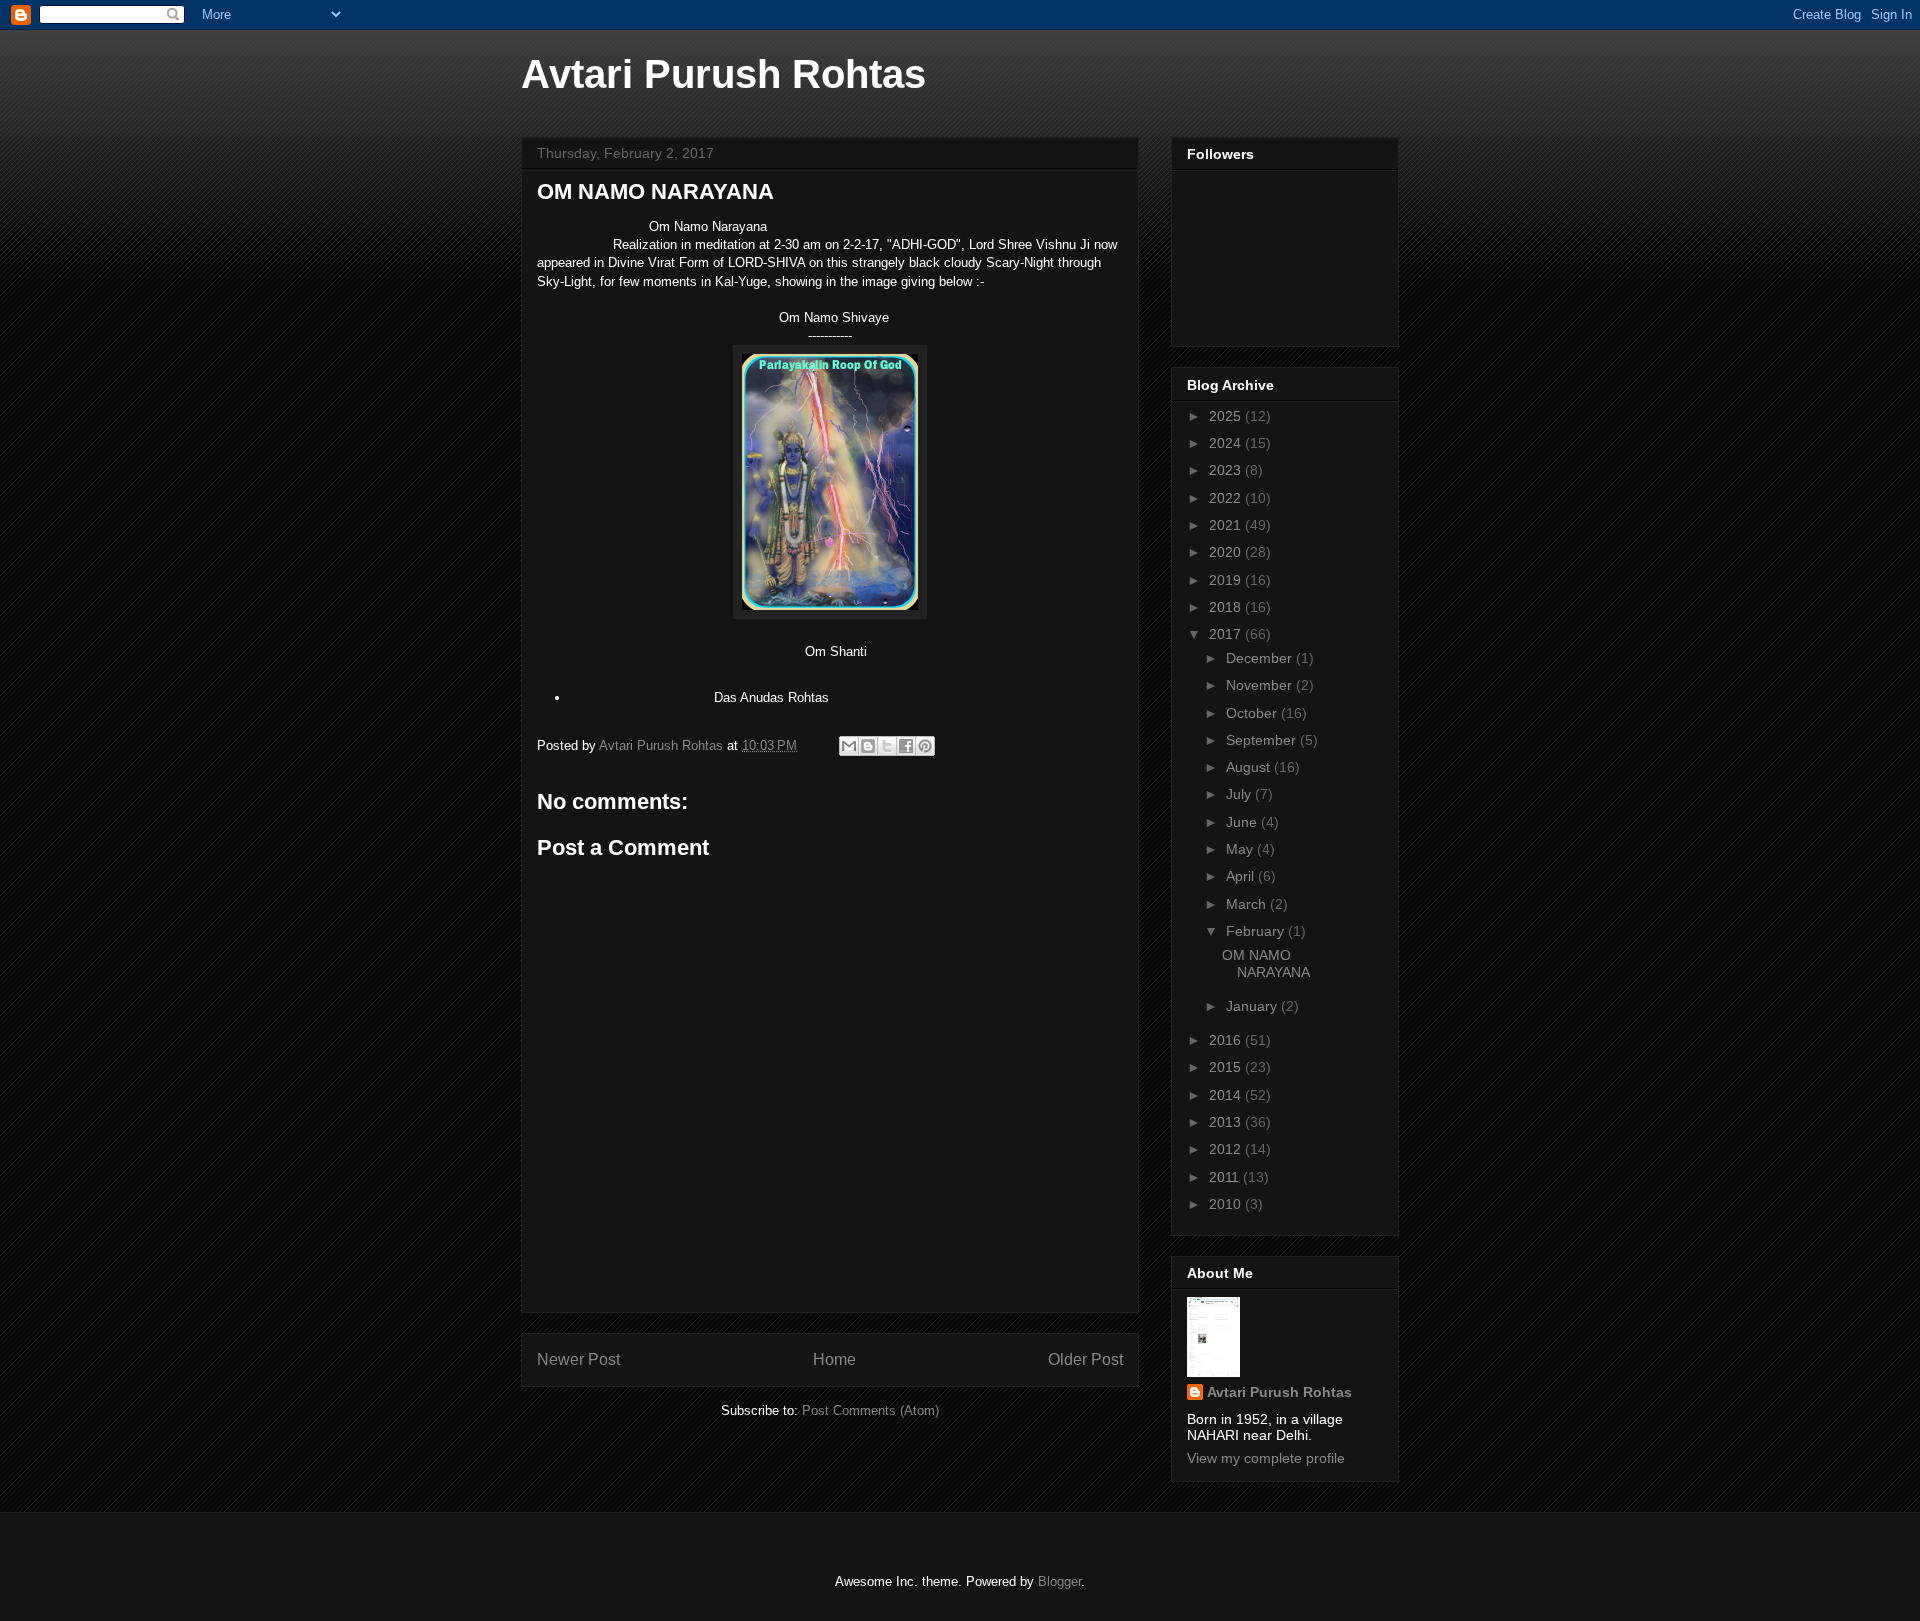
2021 (1227, 525)
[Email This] (849, 746)
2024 (1227, 443)
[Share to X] (887, 746)
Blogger (1059, 1581)
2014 (1227, 1095)
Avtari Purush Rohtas (723, 74)
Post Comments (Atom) (870, 1410)
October (1253, 713)
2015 (1227, 1067)
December (1261, 658)
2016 (1227, 1040)
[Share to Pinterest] (925, 746)
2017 (1227, 634)
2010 (1227, 1204)
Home (834, 1359)
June (1243, 822)
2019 (1227, 580)
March (1248, 904)
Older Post (1085, 1359)
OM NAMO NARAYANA (1266, 963)
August (1250, 767)
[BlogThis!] (868, 746)
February (1257, 931)
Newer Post (578, 1359)
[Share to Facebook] (906, 746)
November (1261, 685)
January (1253, 1006)
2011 (1226, 1177)
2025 (1227, 416)
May (1241, 849)
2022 (1227, 498)
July (1240, 794)
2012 (1227, 1149)
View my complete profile (1266, 1458)
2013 (1227, 1122)
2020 (1227, 552)
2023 (1227, 470)
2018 (1227, 607)
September (1263, 740)
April (1242, 876)
